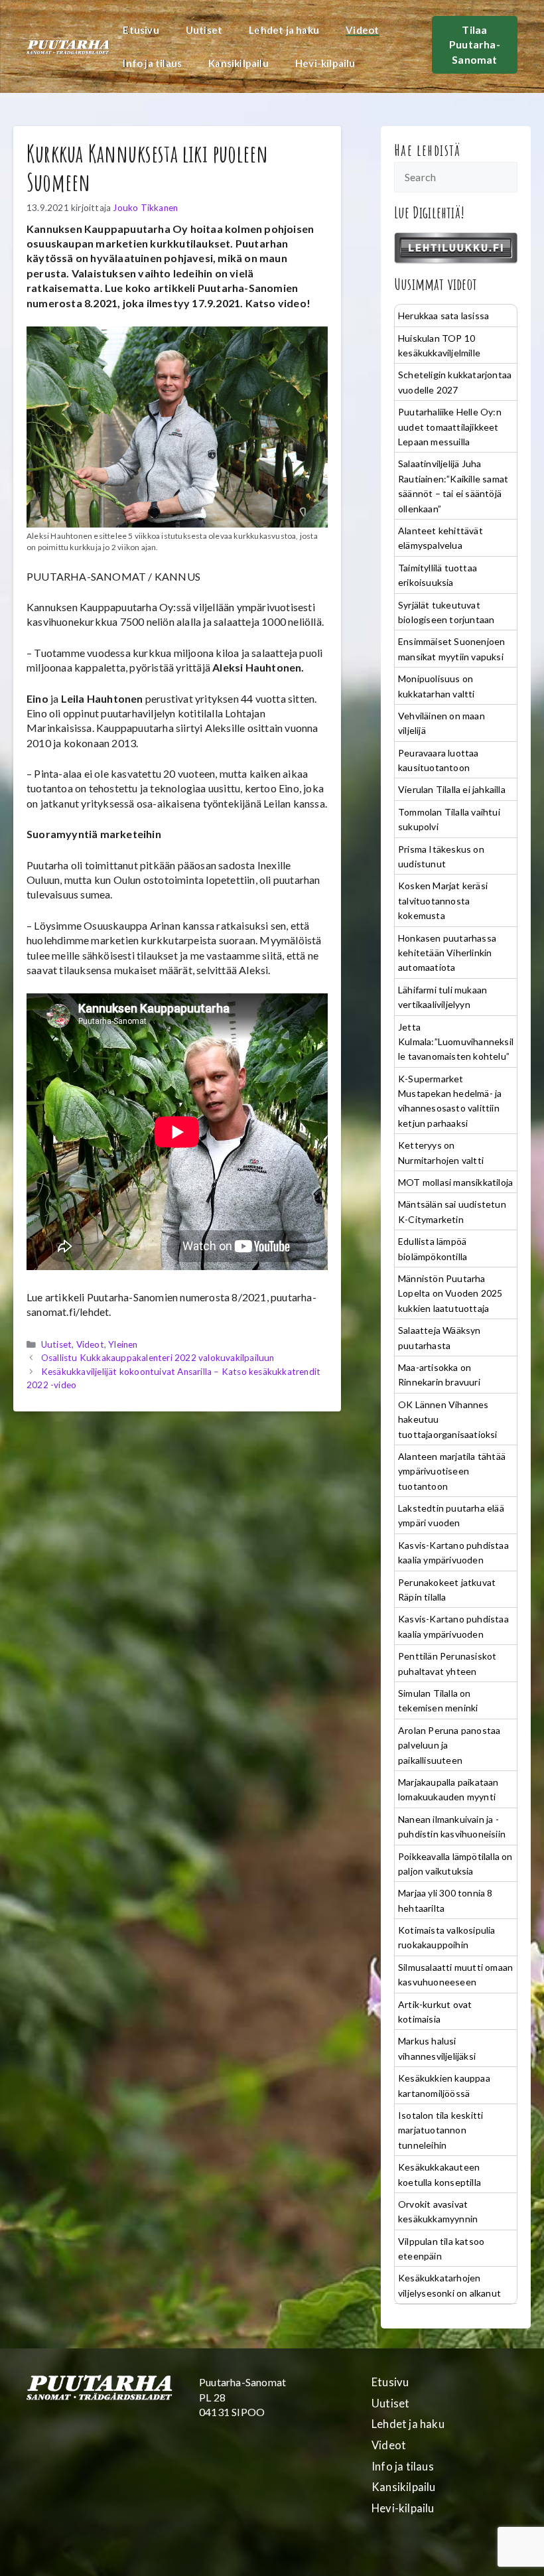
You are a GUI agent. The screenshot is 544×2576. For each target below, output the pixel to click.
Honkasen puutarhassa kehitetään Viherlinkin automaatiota (447, 953)
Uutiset (204, 30)
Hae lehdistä (428, 150)
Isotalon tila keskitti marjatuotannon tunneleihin (441, 2130)
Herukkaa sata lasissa (443, 316)
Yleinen (123, 1344)
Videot (362, 30)
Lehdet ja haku (284, 30)
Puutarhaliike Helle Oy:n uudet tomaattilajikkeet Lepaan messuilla (450, 427)
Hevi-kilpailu (325, 63)
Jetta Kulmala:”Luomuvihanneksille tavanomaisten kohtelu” (456, 1042)
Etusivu (141, 30)
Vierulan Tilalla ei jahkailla (452, 789)
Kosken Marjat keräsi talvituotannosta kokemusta (443, 900)
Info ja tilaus (152, 63)
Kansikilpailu (238, 63)
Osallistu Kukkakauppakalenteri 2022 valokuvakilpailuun (158, 1358)
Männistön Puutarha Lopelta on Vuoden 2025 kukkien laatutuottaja (450, 1293)
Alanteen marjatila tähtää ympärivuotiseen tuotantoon (452, 1471)
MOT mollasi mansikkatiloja (455, 1182)
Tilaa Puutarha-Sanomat (475, 44)
